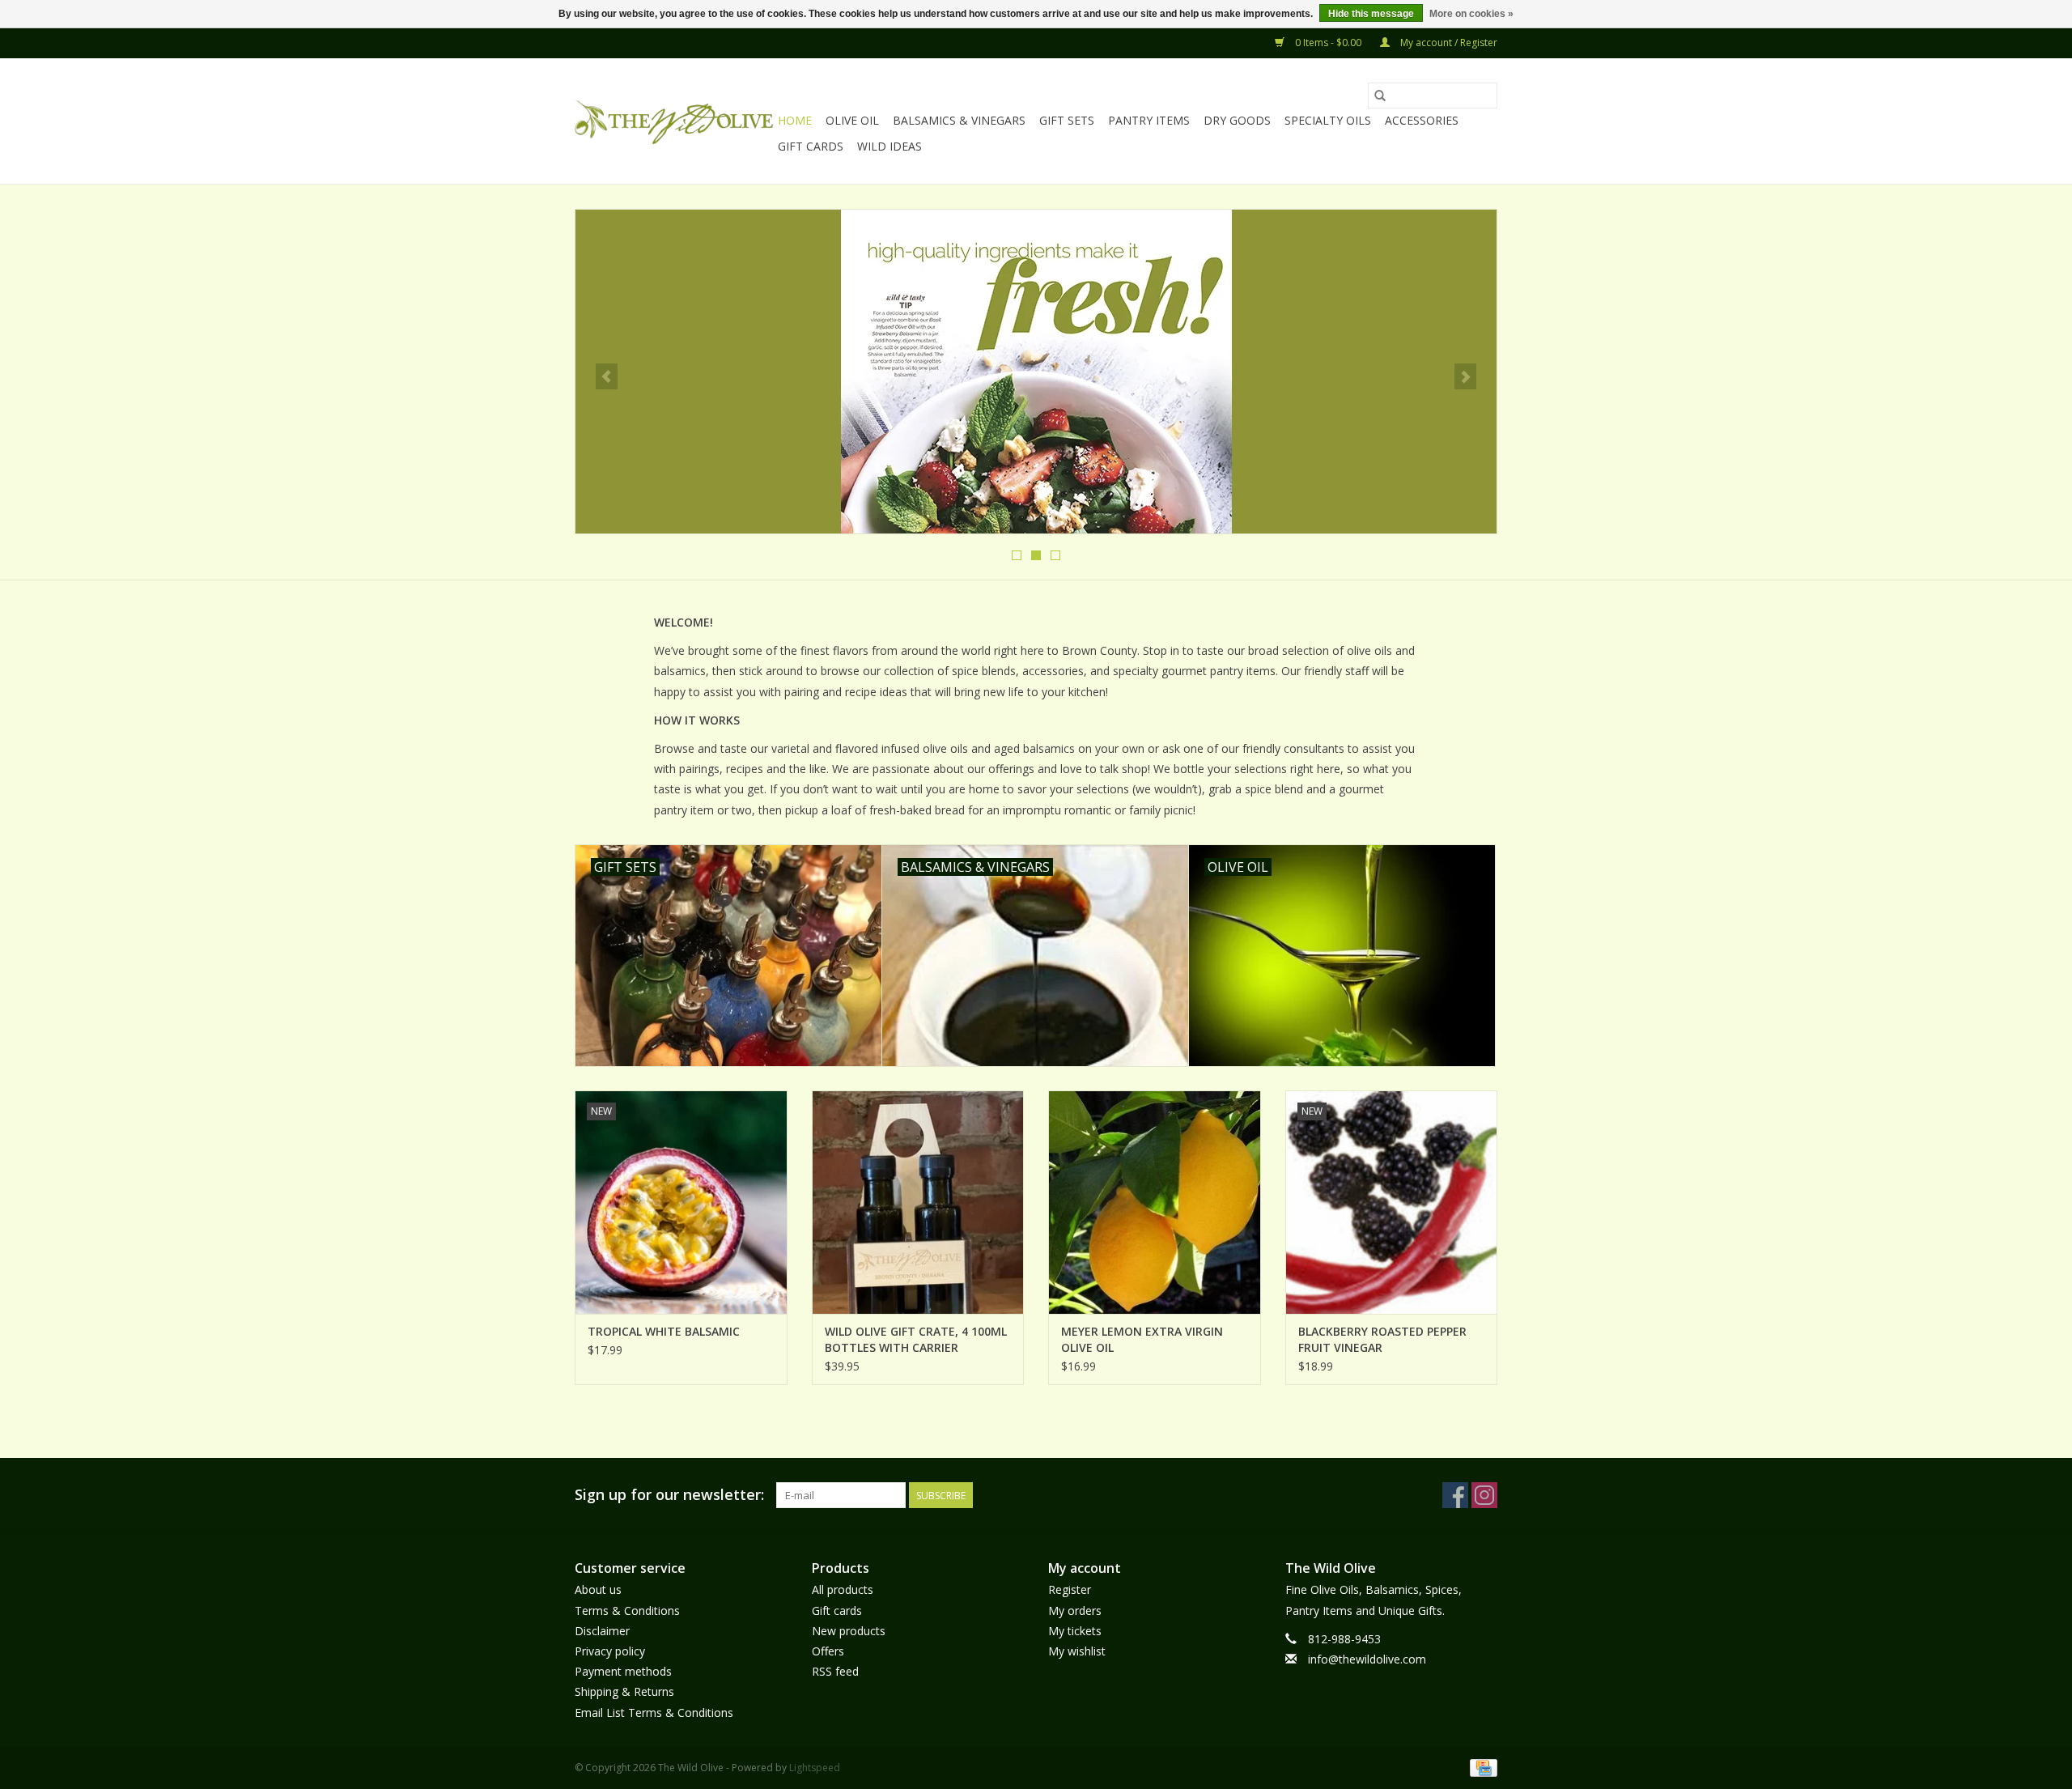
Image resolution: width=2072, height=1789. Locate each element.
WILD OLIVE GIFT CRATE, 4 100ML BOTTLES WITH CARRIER (916, 1339)
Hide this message (1371, 14)
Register (1070, 1589)
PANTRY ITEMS (1149, 120)
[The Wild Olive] (674, 121)
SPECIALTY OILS (1328, 120)
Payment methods (623, 1671)
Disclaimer (602, 1631)
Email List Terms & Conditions (654, 1713)
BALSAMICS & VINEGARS (959, 120)
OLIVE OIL (852, 120)
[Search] (1380, 96)
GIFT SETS (1067, 120)
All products (843, 1589)
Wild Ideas (890, 146)
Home (795, 120)
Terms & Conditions (627, 1611)
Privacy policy (610, 1651)
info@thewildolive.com (1367, 1659)
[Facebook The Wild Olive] (1455, 1495)
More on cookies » (1471, 14)
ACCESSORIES (1422, 120)
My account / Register (1448, 42)
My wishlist (1077, 1651)
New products (849, 1631)
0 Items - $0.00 (1328, 42)
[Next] (1465, 376)
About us (598, 1589)
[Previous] (607, 376)
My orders (1075, 1611)
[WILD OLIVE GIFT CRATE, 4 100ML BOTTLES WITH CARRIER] (918, 1202)
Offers (828, 1651)
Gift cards (811, 146)
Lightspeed (815, 1768)
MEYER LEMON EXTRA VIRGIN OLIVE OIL (1142, 1339)
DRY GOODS (1237, 120)
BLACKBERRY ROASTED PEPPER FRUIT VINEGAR (1382, 1339)
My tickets (1075, 1631)
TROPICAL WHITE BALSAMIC (664, 1331)
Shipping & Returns (624, 1691)
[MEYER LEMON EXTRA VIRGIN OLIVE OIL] (1155, 1202)
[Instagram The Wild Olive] (1484, 1495)
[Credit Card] (1481, 1767)
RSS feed (835, 1671)
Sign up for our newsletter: (669, 1495)
